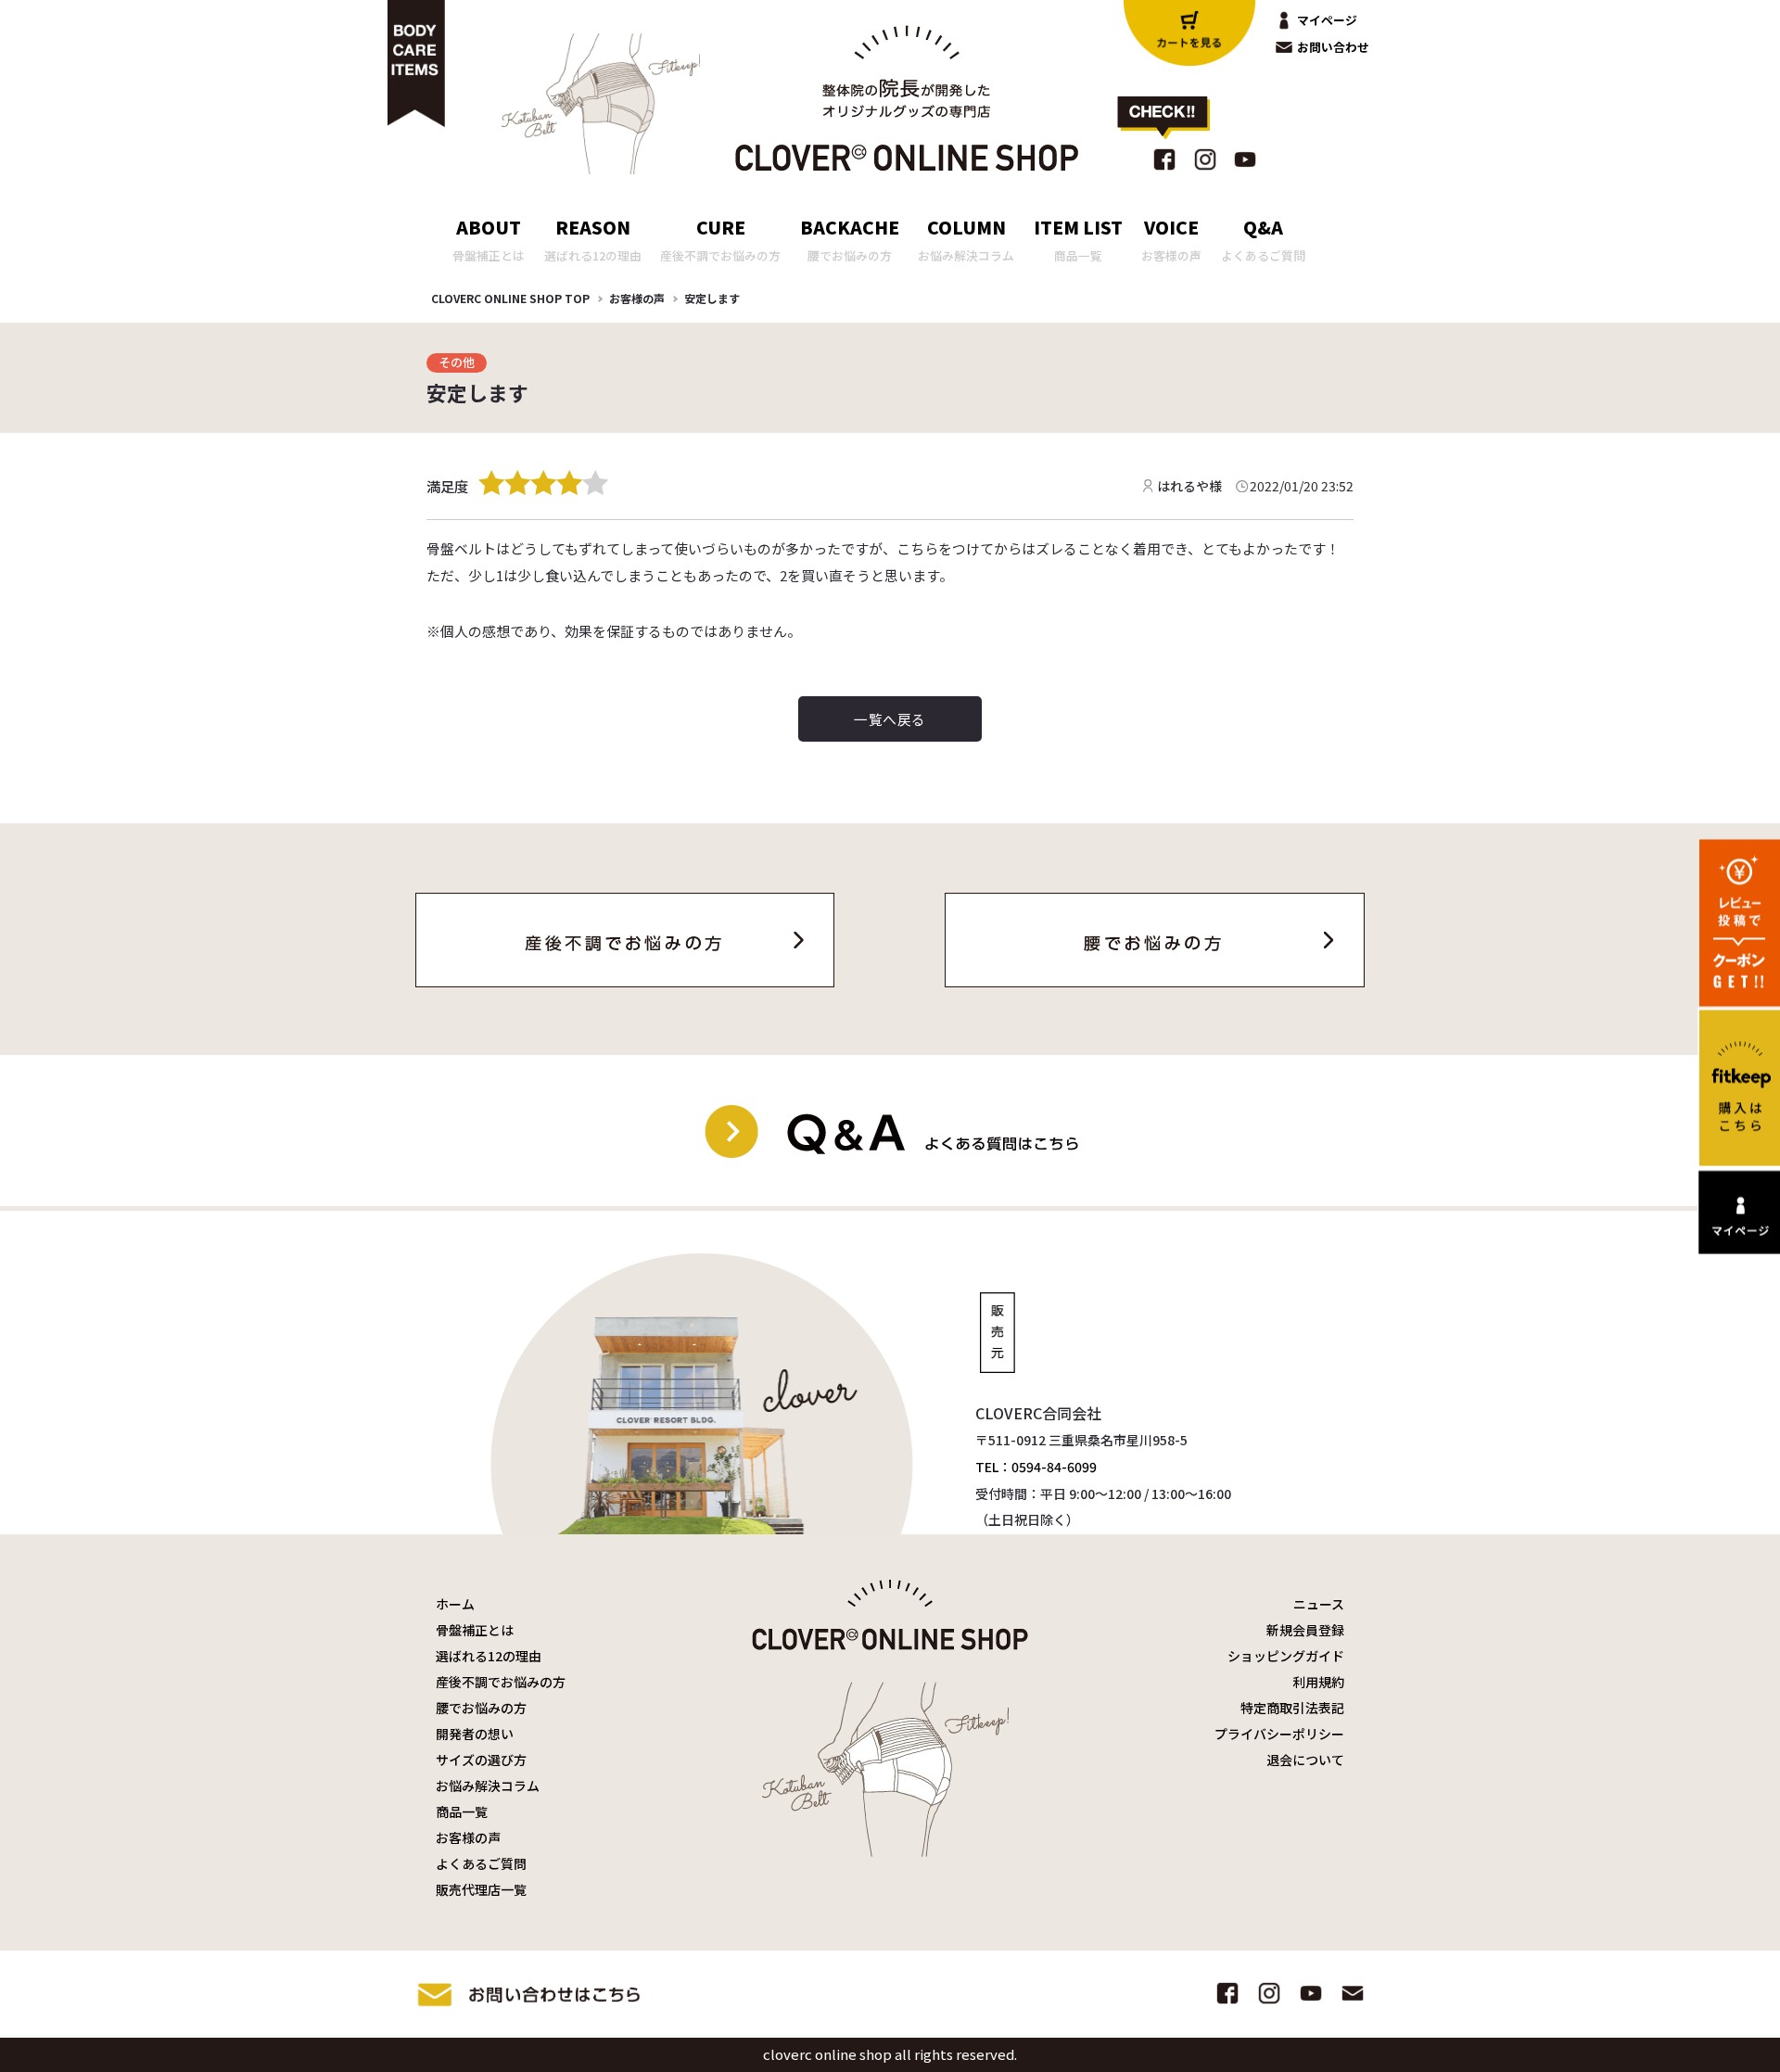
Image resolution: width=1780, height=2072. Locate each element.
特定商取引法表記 (1292, 1708)
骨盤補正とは (475, 1630)
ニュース (1319, 1604)
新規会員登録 (1305, 1630)
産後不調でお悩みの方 (501, 1682)
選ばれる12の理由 (489, 1656)
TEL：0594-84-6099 (1036, 1467)
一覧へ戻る (890, 719)
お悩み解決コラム (488, 1786)
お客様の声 (637, 298)
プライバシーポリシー (1279, 1734)
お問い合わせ (1333, 47)
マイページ (1327, 20)
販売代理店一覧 (481, 1889)
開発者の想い (475, 1734)
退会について (1305, 1760)
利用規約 (1318, 1682)
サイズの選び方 (481, 1760)
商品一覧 (462, 1811)
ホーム (455, 1604)
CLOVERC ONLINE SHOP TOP (510, 298)
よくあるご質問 (481, 1863)
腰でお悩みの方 (481, 1708)
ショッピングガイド (1286, 1656)
